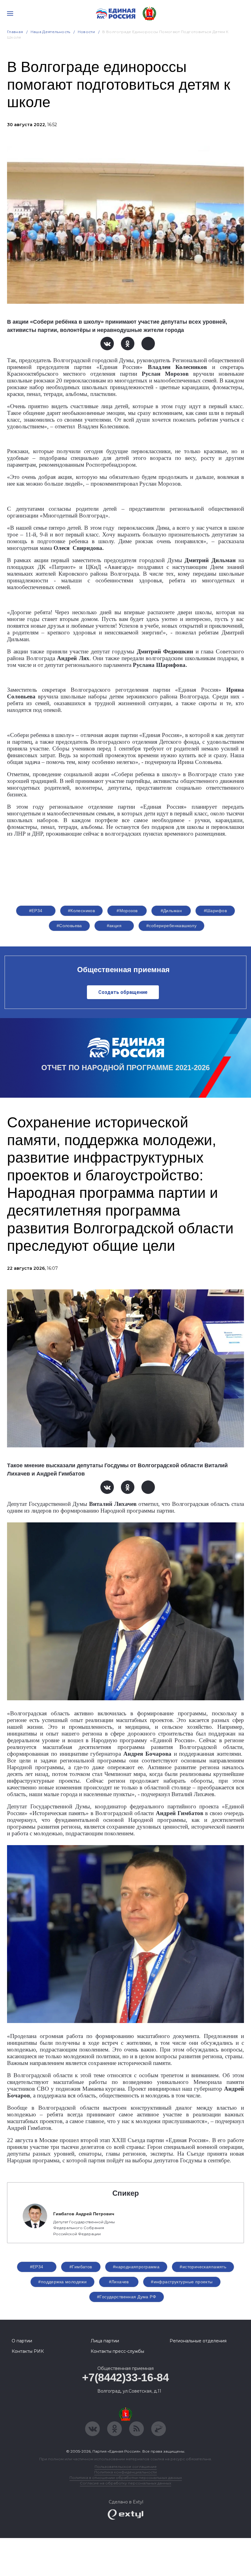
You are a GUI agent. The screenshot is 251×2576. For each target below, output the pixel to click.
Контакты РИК (28, 2351)
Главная (15, 32)
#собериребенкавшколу (171, 926)
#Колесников (82, 911)
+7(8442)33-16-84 (125, 2377)
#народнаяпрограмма (136, 2267)
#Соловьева (69, 926)
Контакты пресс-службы (117, 2351)
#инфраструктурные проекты (182, 2282)
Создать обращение (123, 992)
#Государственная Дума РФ (127, 2297)
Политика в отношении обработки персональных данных (126, 2478)
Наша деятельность (51, 32)
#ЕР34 (36, 911)
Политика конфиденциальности (125, 2472)
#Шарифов (215, 911)
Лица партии (105, 2341)
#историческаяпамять (203, 2267)
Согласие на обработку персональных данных (125, 2483)
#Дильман (171, 911)
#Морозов (127, 911)
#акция (114, 926)
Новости (86, 32)
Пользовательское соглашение (126, 2467)
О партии (22, 2341)
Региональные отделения (198, 2341)
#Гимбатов (81, 2267)
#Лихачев (119, 2282)
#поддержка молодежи (62, 2282)
